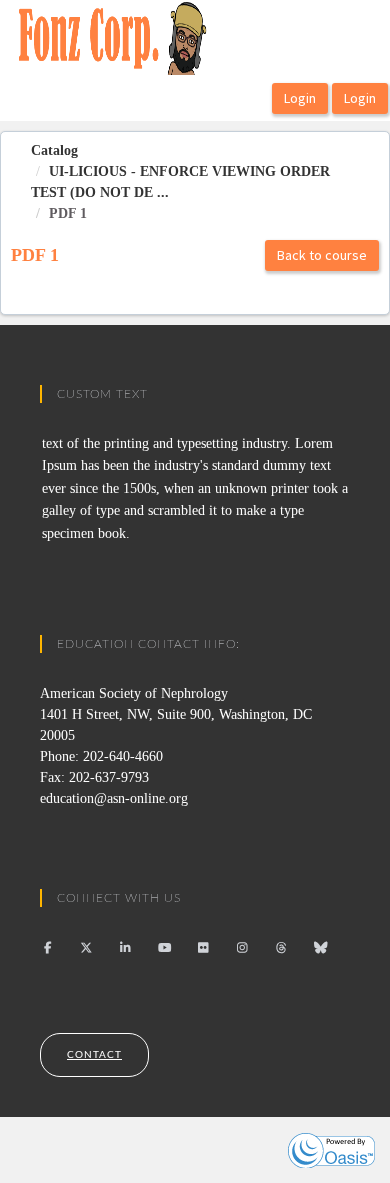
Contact (94, 1055)
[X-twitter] (86, 948)
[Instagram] (242, 948)
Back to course (322, 255)
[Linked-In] (125, 948)
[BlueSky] (320, 948)
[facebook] (47, 948)
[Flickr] (203, 948)
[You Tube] (164, 948)
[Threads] (281, 948)
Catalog (54, 150)
